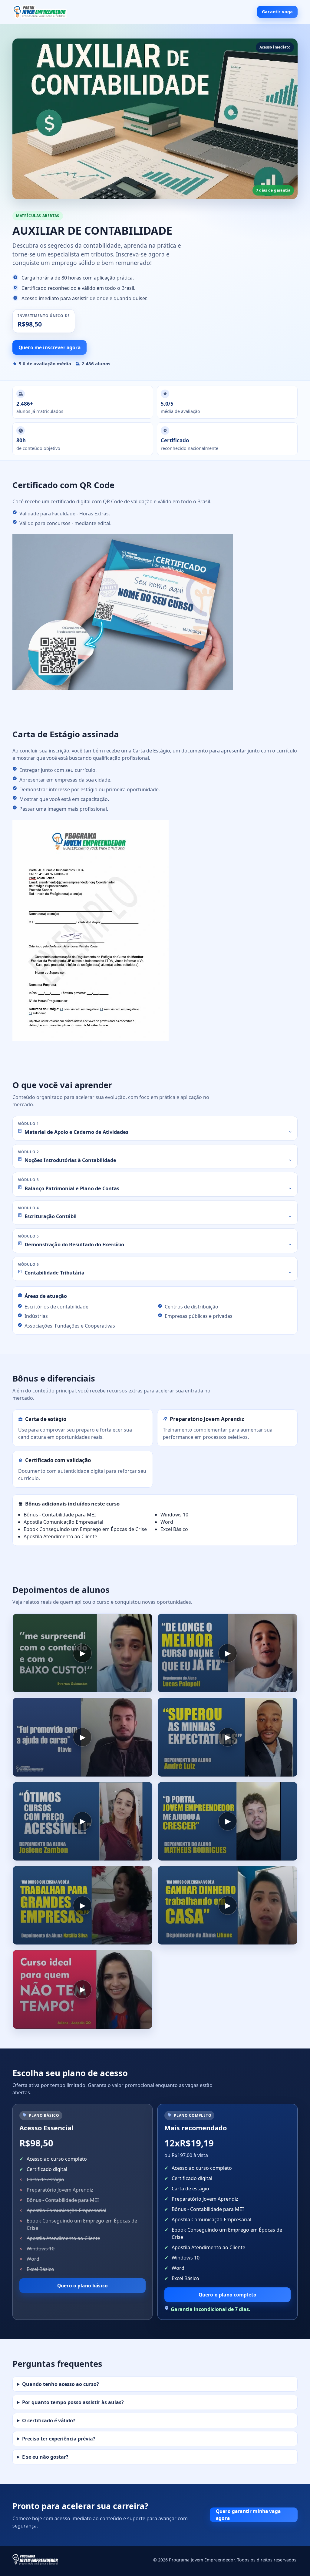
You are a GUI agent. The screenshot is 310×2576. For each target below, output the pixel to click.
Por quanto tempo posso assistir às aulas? (73, 2402)
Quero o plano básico (82, 2286)
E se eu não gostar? (45, 2457)
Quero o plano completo (228, 2295)
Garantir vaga (277, 12)
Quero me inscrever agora (49, 347)
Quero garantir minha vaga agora (248, 2515)
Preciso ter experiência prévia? (59, 2439)
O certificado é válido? (49, 2420)
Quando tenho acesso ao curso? (61, 2384)
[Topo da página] (40, 12)
